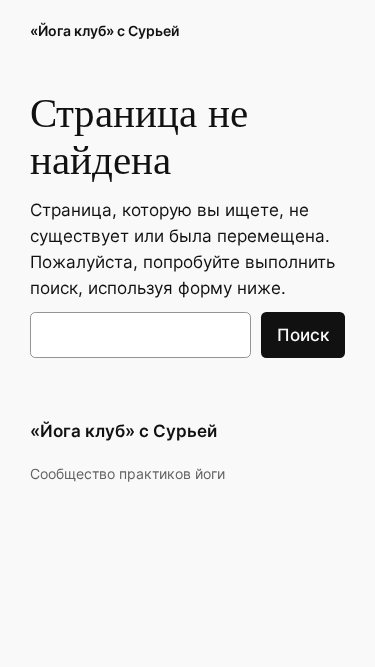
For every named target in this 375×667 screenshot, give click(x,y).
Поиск (303, 335)
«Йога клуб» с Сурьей (104, 30)
